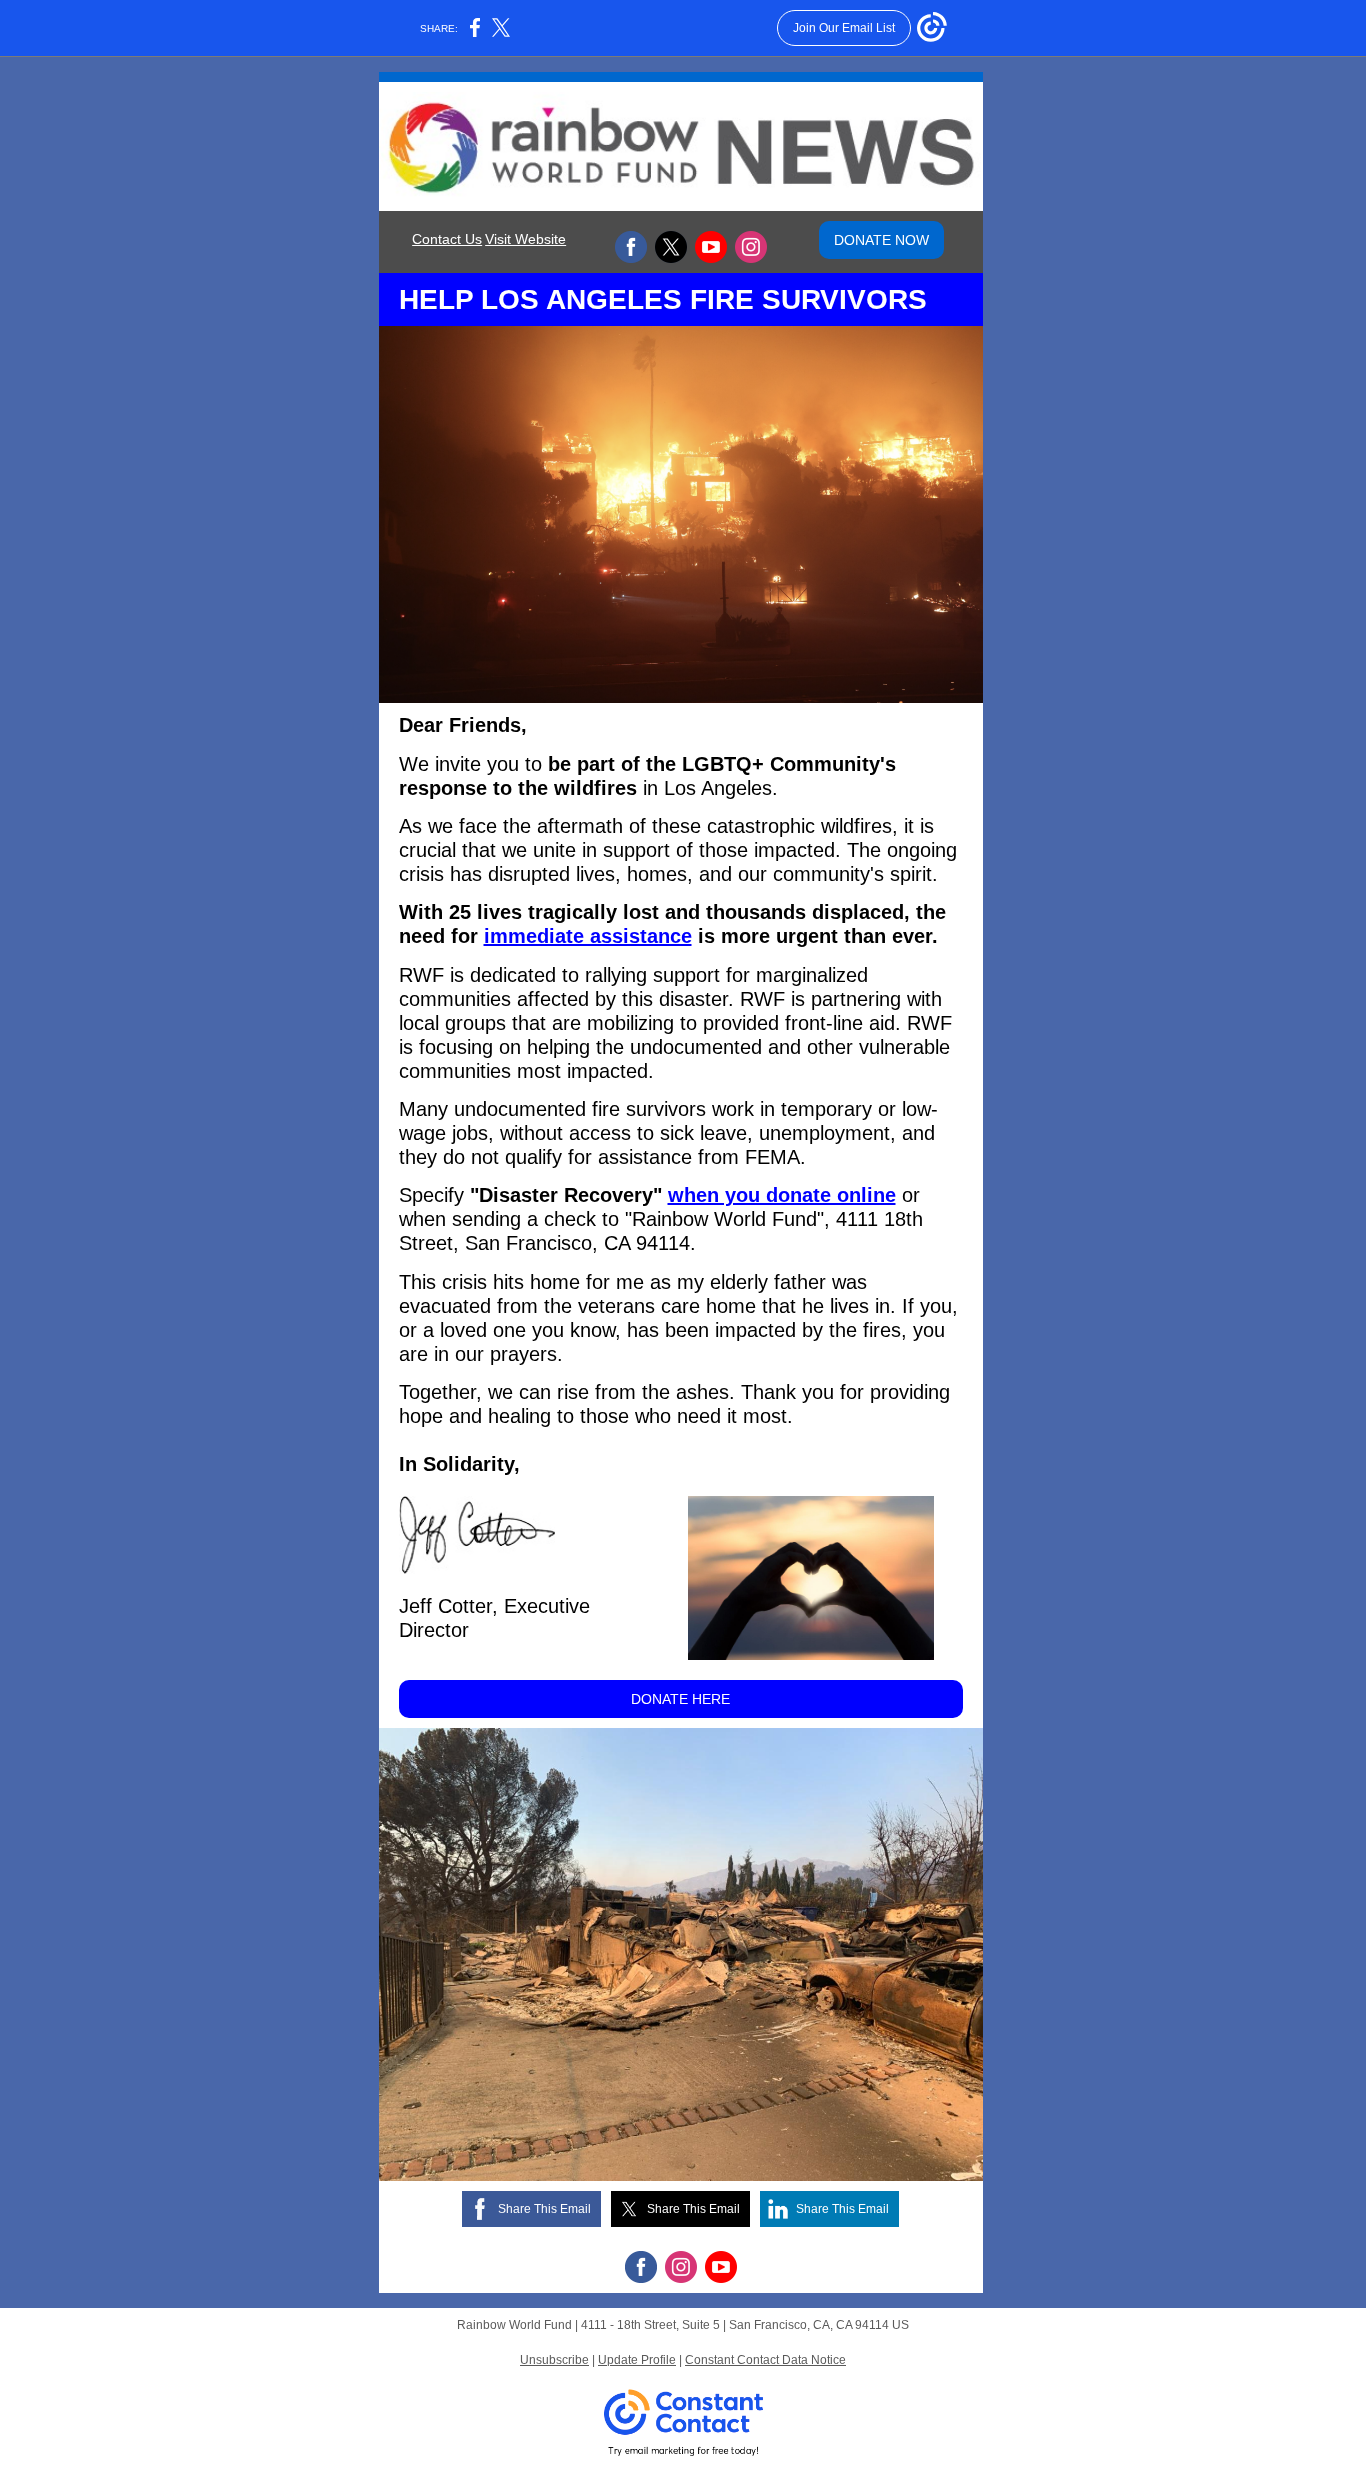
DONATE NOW (881, 240)
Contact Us (447, 239)
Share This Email (544, 2209)
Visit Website (525, 239)
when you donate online (782, 1195)
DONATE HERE (680, 1699)
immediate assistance (588, 936)
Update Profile (637, 2360)
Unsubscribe (554, 2360)
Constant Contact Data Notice (765, 2360)
